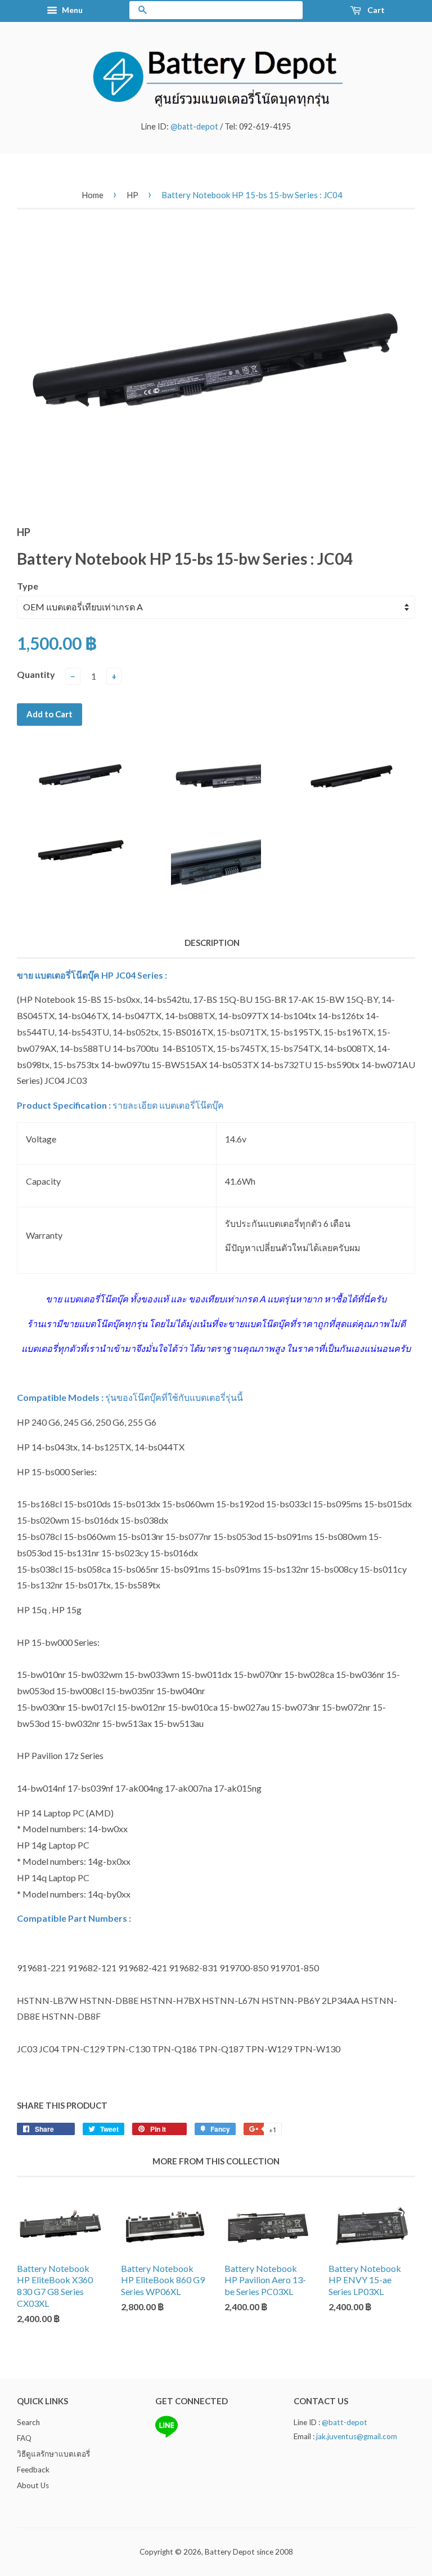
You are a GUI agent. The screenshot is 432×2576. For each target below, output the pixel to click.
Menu (71, 10)
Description (212, 943)
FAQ (24, 2438)
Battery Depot (230, 2552)
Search (28, 2422)
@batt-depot (194, 126)
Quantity (36, 674)
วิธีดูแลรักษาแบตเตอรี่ (53, 2454)
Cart (375, 10)
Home (93, 195)
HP (132, 195)
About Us (33, 2485)
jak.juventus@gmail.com (357, 2436)
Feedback (33, 2470)
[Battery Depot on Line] (166, 2435)
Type (28, 586)
